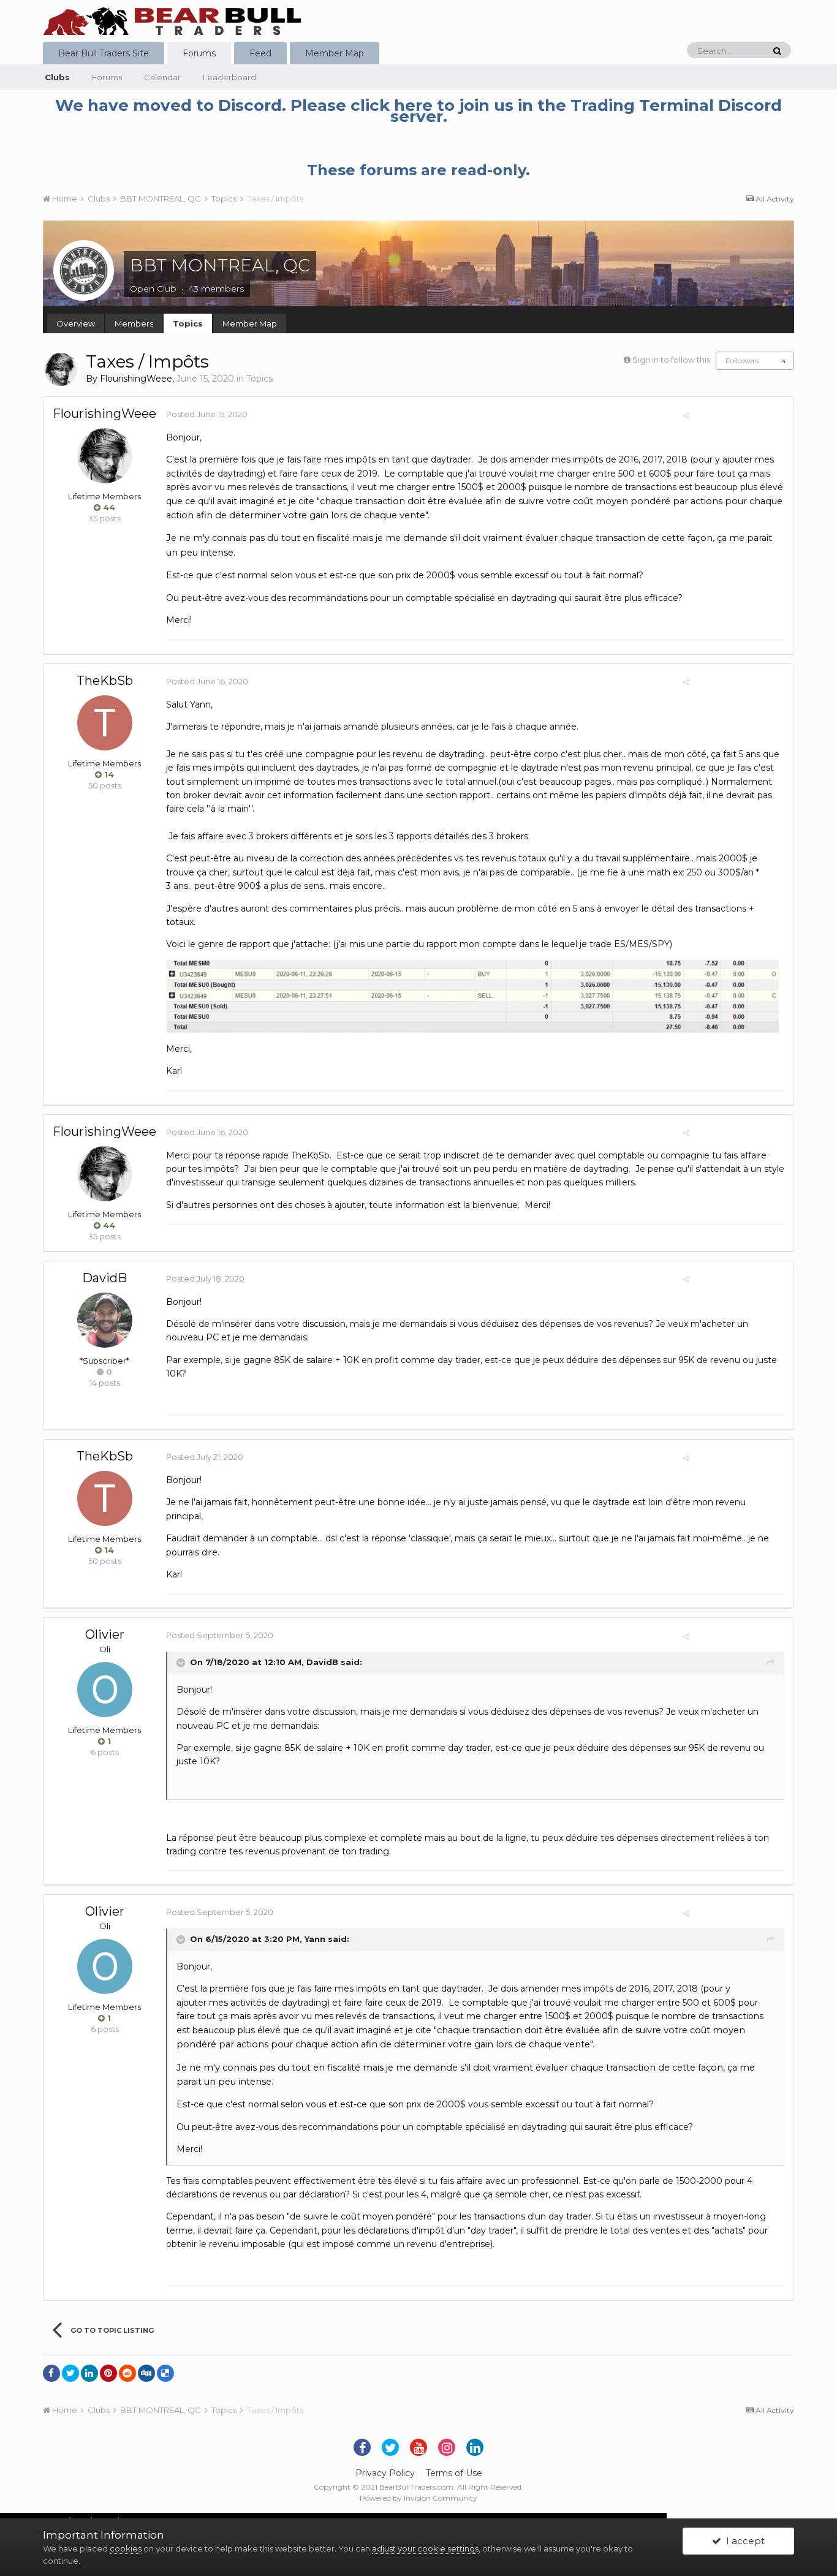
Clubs (57, 77)
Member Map (335, 53)
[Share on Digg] (146, 2373)
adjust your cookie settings (425, 2548)
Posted (207, 414)
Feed (260, 53)
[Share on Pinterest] (108, 2373)
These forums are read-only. (418, 170)
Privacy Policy (385, 2473)
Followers (742, 361)
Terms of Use (454, 2473)
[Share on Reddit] (127, 2373)
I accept (743, 2541)
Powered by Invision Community (418, 2498)
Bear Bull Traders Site (104, 53)
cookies (126, 2548)
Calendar (162, 77)
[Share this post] (686, 415)
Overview (76, 323)
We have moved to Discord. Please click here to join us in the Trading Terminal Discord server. (418, 111)
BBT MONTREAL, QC (220, 265)
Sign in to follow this (671, 360)
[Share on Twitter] (70, 2373)
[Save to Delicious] (165, 2373)
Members (134, 323)
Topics (188, 323)
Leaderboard (229, 77)
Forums (199, 53)
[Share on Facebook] (51, 2373)
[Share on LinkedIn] (89, 2373)
